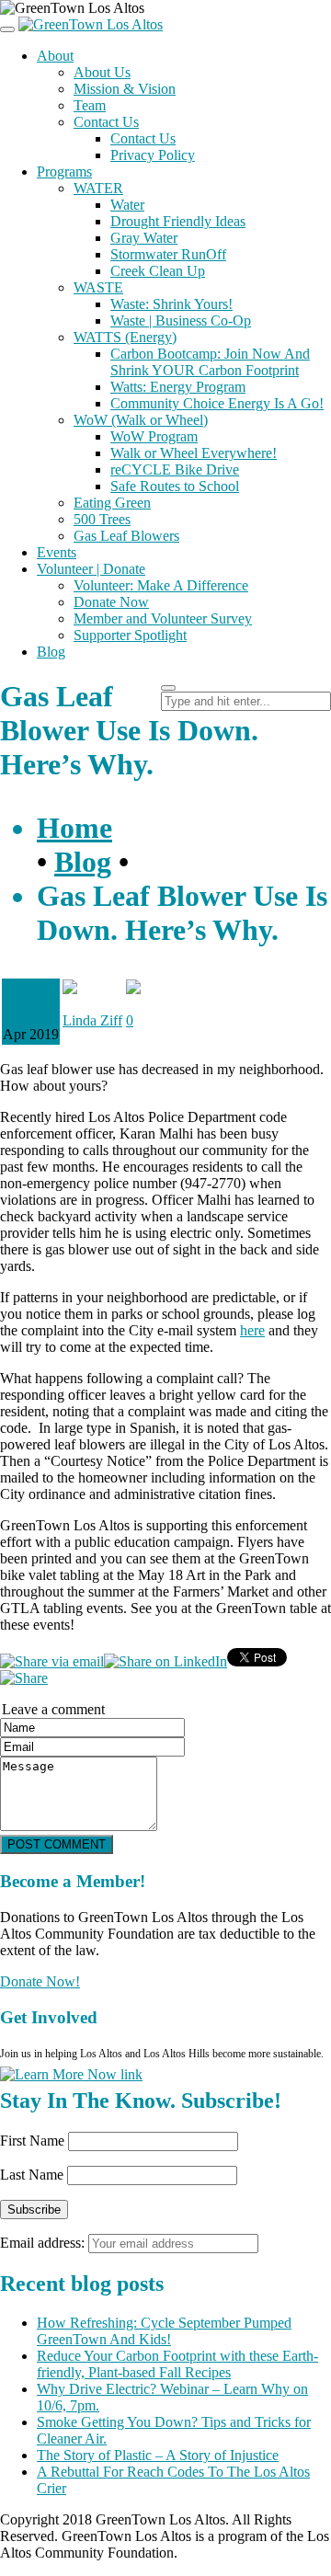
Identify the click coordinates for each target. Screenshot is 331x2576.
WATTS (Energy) (125, 337)
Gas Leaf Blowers (126, 536)
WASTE (98, 287)
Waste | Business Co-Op (181, 321)
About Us (102, 72)
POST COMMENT (57, 1844)
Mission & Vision (125, 89)
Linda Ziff (92, 1020)
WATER (98, 188)
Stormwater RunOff (168, 254)
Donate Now (111, 602)
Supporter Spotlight (130, 635)
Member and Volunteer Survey (163, 618)
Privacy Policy (153, 155)
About (55, 56)
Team (90, 105)
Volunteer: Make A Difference (161, 585)
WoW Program (154, 436)
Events (57, 552)
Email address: (44, 2243)
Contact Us (106, 122)
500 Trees (102, 519)
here (252, 1330)
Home (74, 828)
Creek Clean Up (158, 271)
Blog (51, 652)
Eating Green (112, 503)
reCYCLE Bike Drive (175, 469)
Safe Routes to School (175, 486)
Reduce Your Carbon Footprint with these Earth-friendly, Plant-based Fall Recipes (177, 2364)
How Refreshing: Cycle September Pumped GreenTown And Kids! (164, 2331)
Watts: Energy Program (178, 387)
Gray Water (144, 238)
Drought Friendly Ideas (178, 221)
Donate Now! (40, 1981)
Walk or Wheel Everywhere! (194, 453)
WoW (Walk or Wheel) (141, 420)
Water (127, 205)
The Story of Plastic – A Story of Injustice (158, 2455)
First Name (32, 2141)
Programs (64, 172)
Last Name (32, 2175)
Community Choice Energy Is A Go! (217, 403)
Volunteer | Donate (91, 569)
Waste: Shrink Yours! (171, 304)
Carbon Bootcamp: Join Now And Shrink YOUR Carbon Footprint (210, 362)
